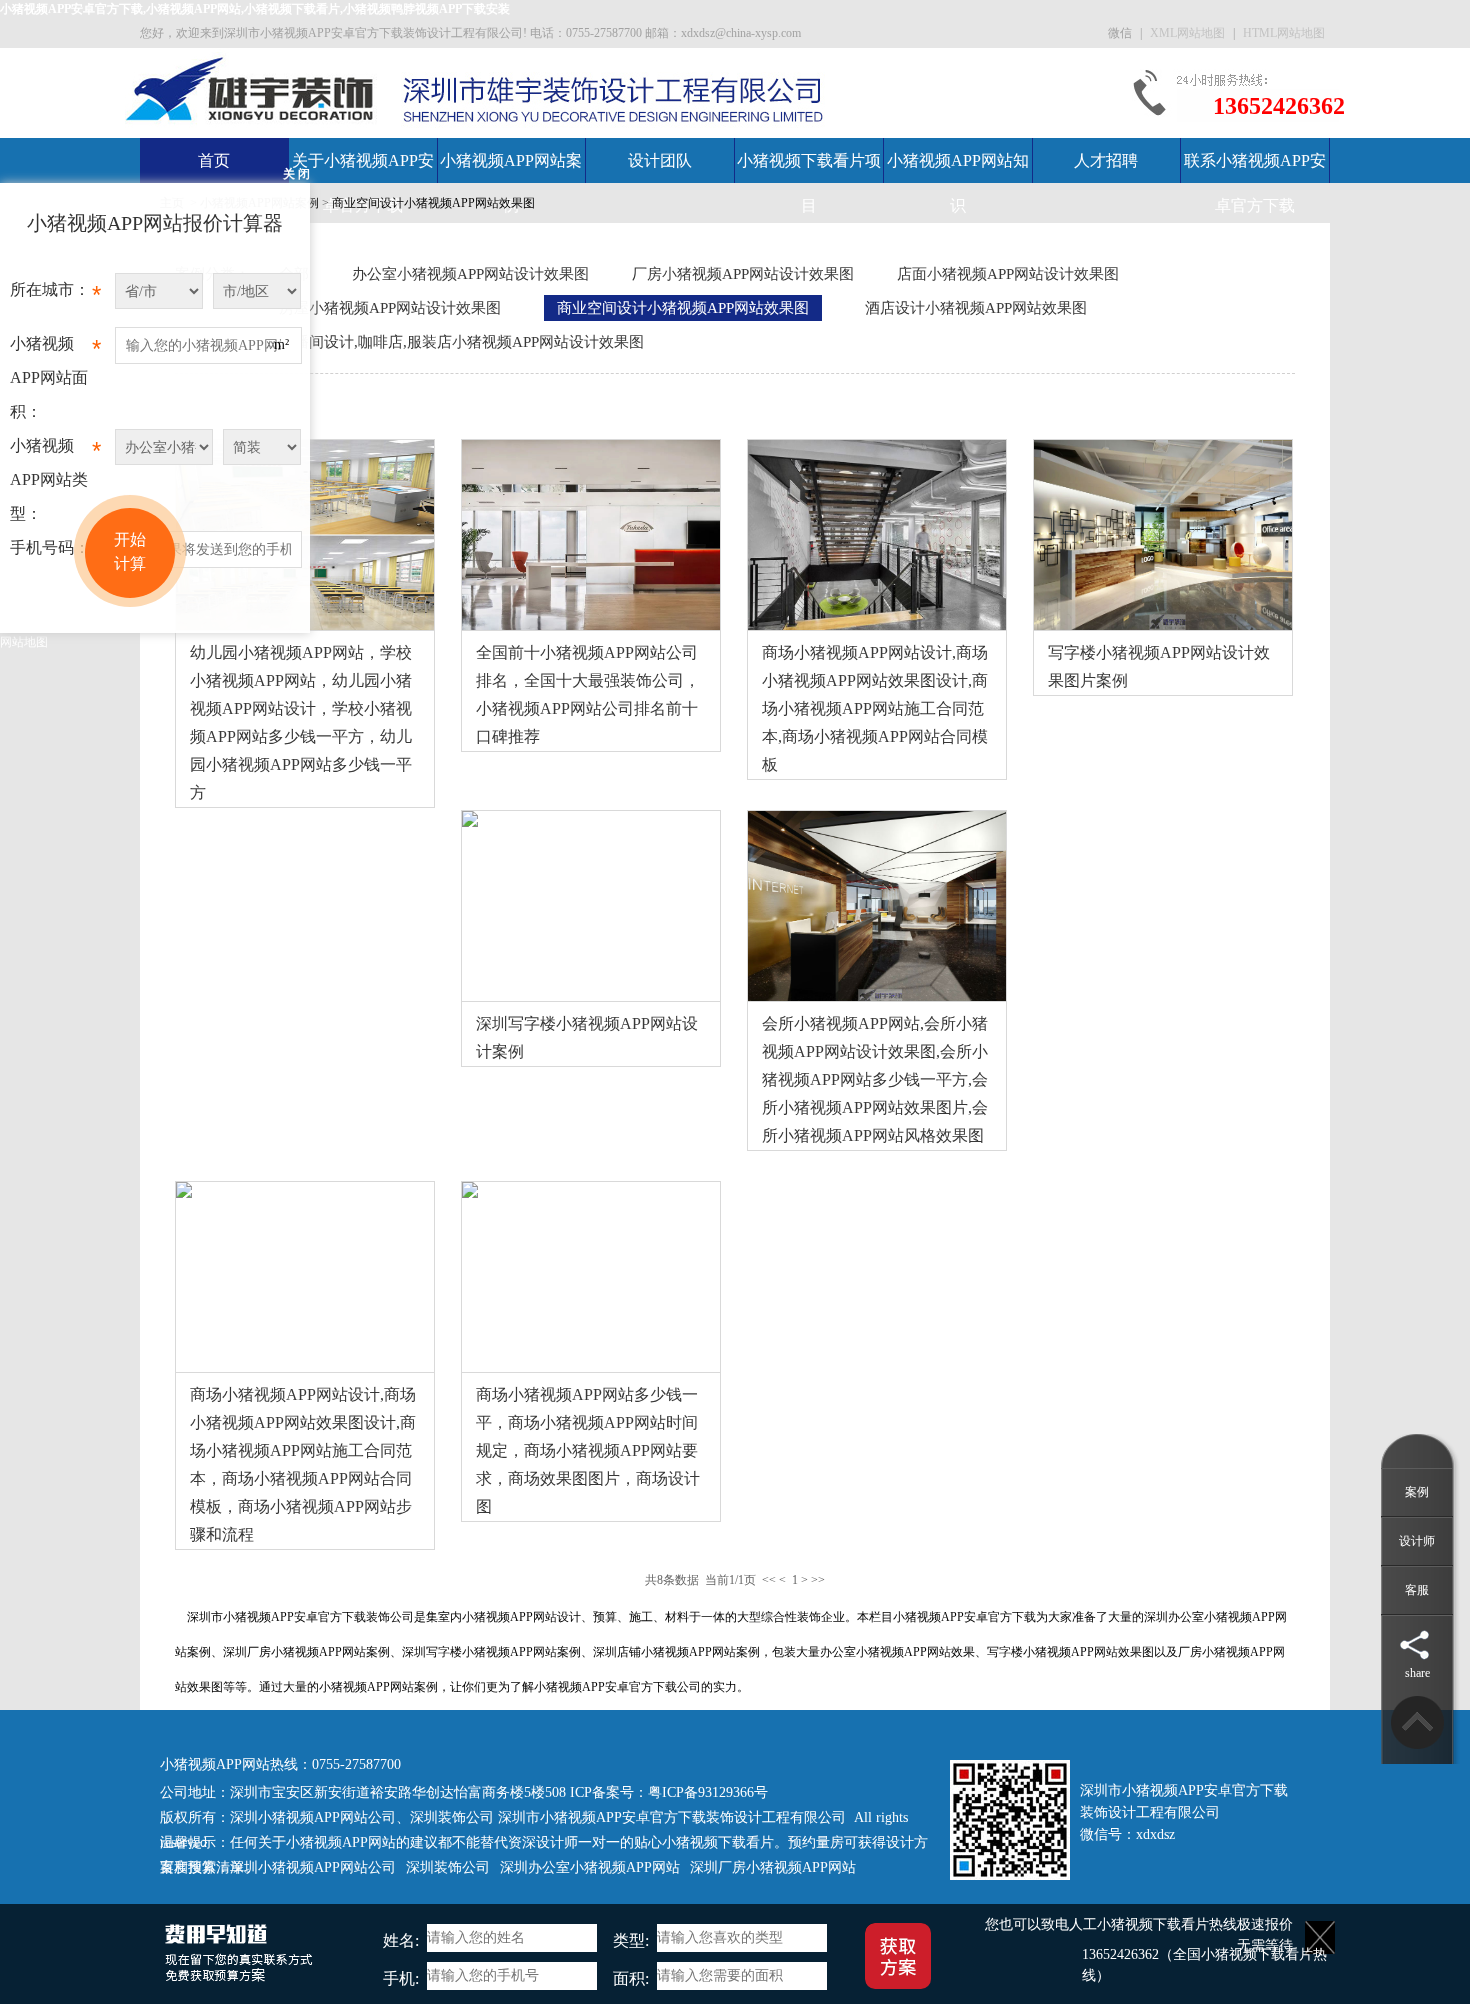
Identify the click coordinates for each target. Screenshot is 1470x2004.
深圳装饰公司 (452, 1817)
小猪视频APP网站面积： (55, 377)
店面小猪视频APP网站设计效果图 (1008, 274)
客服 (1417, 1590)
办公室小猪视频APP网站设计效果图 (470, 274)
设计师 (1417, 1541)
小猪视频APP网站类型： (55, 479)
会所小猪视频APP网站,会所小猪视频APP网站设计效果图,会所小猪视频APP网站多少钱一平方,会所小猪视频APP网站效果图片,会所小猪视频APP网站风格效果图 (875, 1079)
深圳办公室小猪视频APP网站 (590, 1867)
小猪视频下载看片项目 (809, 183)
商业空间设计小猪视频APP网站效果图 (433, 203)
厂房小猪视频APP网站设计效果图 (743, 274)
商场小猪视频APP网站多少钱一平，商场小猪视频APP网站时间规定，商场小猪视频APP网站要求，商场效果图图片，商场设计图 (588, 1450)
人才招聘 (1106, 160)
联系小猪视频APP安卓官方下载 (1255, 183)
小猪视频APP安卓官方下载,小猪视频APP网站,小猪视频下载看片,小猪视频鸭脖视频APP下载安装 (255, 9)
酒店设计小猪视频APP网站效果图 (976, 308)
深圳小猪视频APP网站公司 (313, 1817)
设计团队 (660, 160)
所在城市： (55, 294)
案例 (1417, 1492)
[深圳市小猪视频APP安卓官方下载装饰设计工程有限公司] (251, 88)
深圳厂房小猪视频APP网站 (773, 1867)
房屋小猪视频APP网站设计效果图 (390, 308)
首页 (214, 160)
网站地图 (24, 642)
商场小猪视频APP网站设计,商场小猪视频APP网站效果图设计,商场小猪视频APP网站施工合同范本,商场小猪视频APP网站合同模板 (875, 708)
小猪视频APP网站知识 (958, 183)
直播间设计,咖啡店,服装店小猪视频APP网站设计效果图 (461, 342)
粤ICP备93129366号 (708, 1792)
